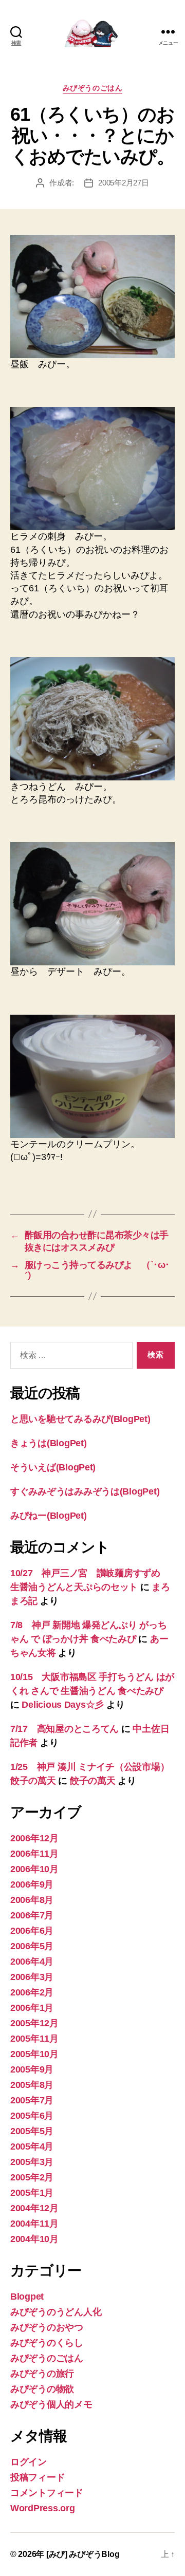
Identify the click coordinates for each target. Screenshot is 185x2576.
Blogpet (27, 2297)
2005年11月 (34, 2039)
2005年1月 (32, 2193)
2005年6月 (32, 2116)
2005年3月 (32, 2162)
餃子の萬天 (93, 1781)
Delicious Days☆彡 (63, 1705)
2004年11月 (34, 2224)
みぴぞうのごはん (92, 88)
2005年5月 (32, 2131)
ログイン (29, 2462)
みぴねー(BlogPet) (49, 1516)
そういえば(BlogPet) (53, 1467)
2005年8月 (32, 2085)
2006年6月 (32, 1931)
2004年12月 (34, 2208)
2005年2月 (32, 2177)
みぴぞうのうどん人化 (56, 2312)
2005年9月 (32, 2069)
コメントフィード (47, 2493)
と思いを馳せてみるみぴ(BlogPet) (80, 1419)
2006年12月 (34, 1838)
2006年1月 (32, 2008)
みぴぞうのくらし (47, 2343)
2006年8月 (32, 1900)
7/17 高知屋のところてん (64, 1729)
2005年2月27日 (123, 183)
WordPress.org (43, 2508)
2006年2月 (32, 1992)
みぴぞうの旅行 (42, 2374)
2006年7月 (32, 1915)
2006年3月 (32, 1977)
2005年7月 (32, 2100)
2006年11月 (34, 1854)
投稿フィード (38, 2477)
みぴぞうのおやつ (47, 2327)
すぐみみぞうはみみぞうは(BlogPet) (85, 1491)
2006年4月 (32, 1962)
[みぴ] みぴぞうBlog (83, 2554)
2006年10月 (34, 1869)
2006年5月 (32, 1946)
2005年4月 (32, 2146)
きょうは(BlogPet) (49, 1443)
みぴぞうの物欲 (42, 2389)
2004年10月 (34, 2239)
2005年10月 (34, 2054)
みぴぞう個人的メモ (51, 2404)
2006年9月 (32, 1884)
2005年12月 (34, 2023)
